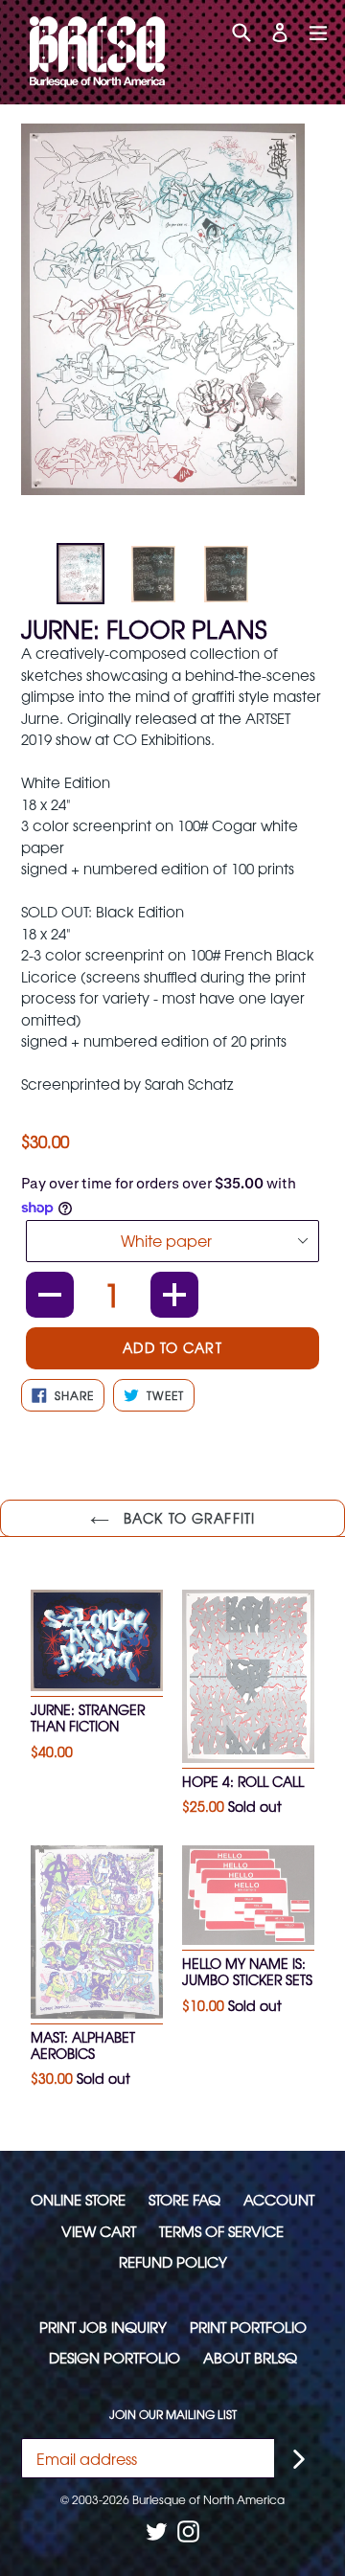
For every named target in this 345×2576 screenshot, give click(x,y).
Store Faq (184, 2199)
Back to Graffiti (187, 1518)
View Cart (99, 2231)
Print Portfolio (248, 2327)
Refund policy (173, 2261)
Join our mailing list (173, 2414)
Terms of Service (221, 2231)
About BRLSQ (250, 2357)
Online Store (78, 2199)
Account (279, 2199)
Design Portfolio (115, 2357)
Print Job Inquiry (103, 2327)
